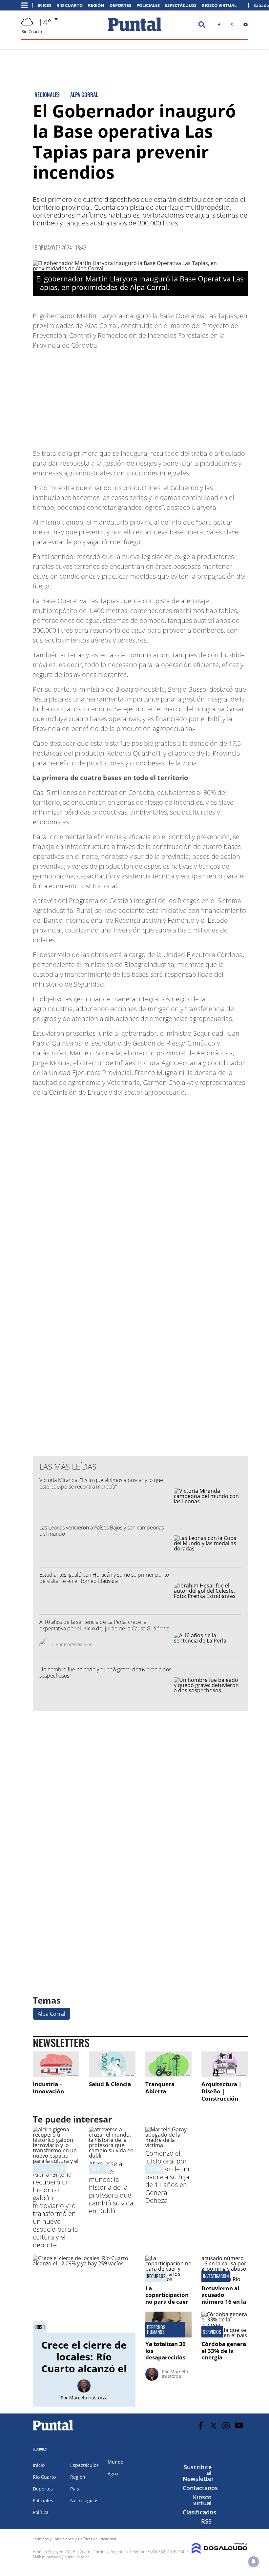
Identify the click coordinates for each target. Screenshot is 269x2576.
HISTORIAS (99, 2169)
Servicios (212, 2332)
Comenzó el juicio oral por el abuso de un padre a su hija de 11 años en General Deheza (167, 2177)
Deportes (120, 5)
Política (41, 2512)
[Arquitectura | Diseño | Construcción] (225, 2064)
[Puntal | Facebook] (219, 26)
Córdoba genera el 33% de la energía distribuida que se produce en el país (224, 2361)
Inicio (44, 5)
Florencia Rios (78, 1644)
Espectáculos (181, 5)
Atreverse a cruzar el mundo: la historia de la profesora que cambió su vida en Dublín (111, 2187)
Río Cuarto (70, 5)
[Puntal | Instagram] (226, 2426)
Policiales (148, 5)
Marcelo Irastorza (88, 2398)
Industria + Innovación (48, 2088)
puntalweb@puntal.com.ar (65, 2557)
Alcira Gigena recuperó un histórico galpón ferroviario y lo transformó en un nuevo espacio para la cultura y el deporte (55, 2210)
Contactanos (200, 2488)
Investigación (216, 2276)
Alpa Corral (52, 2014)
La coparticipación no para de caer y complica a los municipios (167, 2302)
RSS (206, 2521)
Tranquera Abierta (160, 2088)
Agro (113, 2474)
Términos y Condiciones (53, 2539)
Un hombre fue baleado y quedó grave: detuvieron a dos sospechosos (105, 1672)
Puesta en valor (49, 2169)
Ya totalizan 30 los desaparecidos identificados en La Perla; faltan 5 (167, 2361)
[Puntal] (53, 2430)
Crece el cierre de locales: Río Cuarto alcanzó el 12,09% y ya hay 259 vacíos (84, 2368)
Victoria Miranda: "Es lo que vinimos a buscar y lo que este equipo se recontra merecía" (101, 1483)
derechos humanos (156, 2330)
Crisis (40, 2327)
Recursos (156, 2276)
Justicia (154, 2169)
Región (96, 5)
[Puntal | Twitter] (232, 26)
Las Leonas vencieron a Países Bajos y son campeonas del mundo (102, 1531)
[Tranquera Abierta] (168, 2064)
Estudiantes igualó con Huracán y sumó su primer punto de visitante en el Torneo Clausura (104, 1578)
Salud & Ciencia (110, 2084)
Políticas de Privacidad (97, 2539)
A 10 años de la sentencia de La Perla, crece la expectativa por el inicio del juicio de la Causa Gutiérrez (104, 1625)
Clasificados (199, 2512)
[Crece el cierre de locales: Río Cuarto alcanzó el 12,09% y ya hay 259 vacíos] (84, 2294)
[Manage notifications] (254, 2562)
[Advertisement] (195, 396)
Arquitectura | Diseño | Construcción (221, 2091)
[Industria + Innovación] (56, 2064)
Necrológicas (84, 2500)
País (75, 2489)
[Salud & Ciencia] (112, 2064)
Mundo (115, 2462)
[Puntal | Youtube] (246, 26)
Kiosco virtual (202, 2500)
